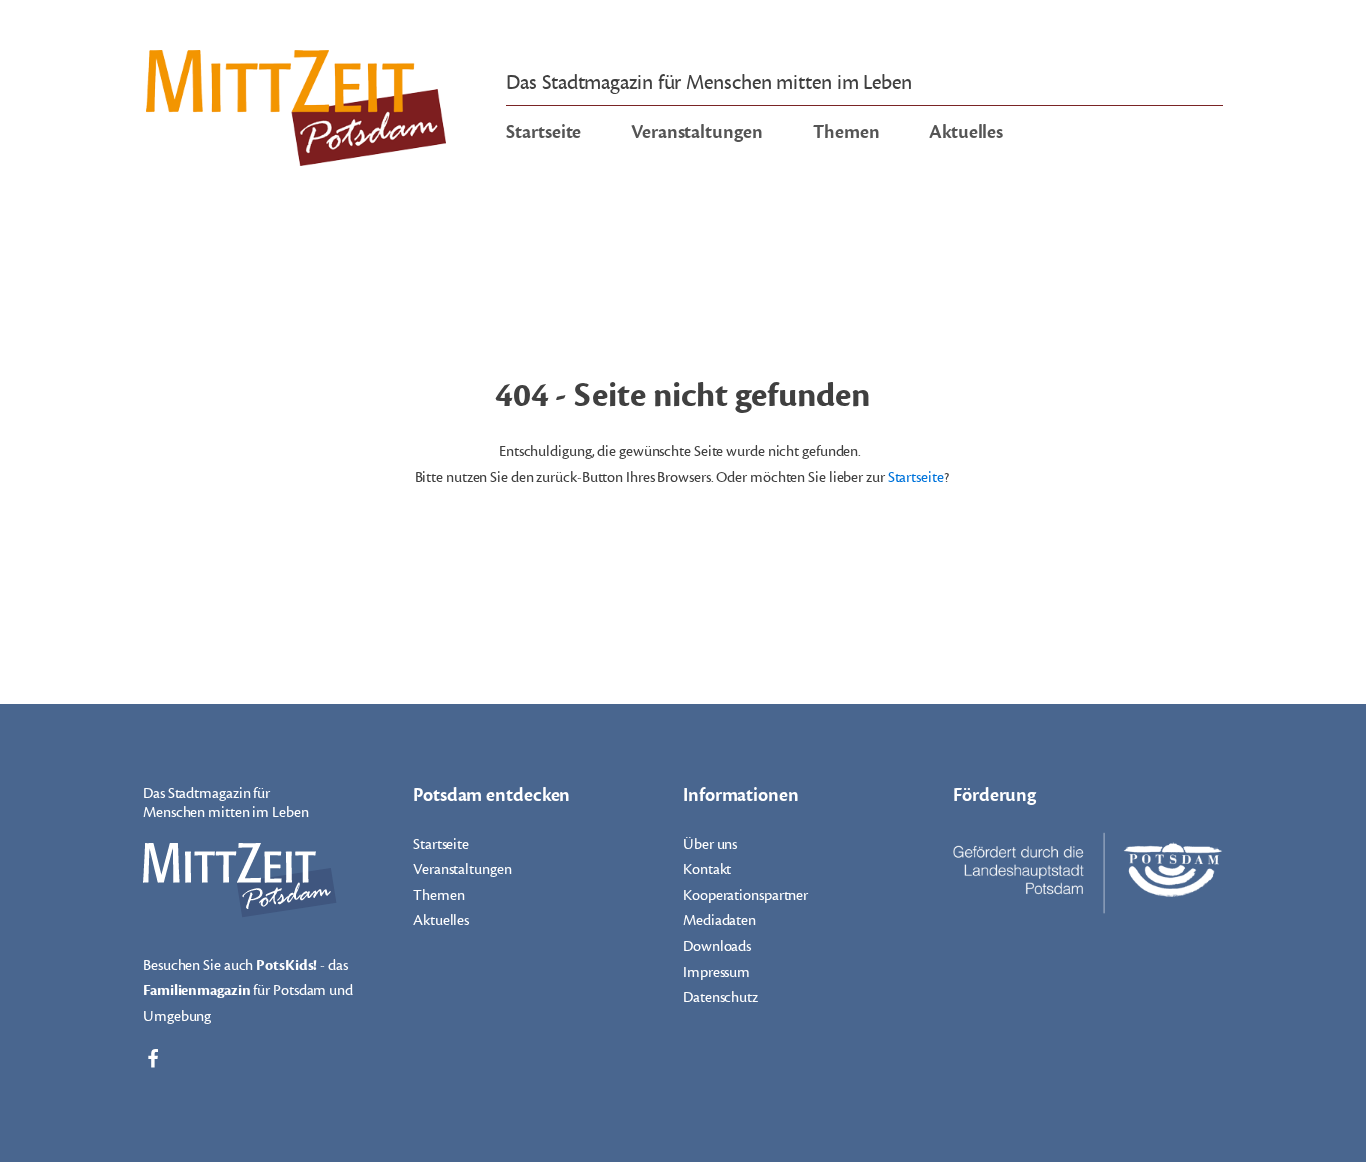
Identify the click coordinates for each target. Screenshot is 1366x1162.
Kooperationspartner (745, 895)
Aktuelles (966, 132)
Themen (846, 132)
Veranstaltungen (697, 132)
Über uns (710, 844)
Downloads (717, 946)
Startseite (543, 132)
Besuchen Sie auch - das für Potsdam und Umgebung (248, 991)
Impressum (716, 972)
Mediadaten (719, 920)
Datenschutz (720, 997)
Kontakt (707, 869)
